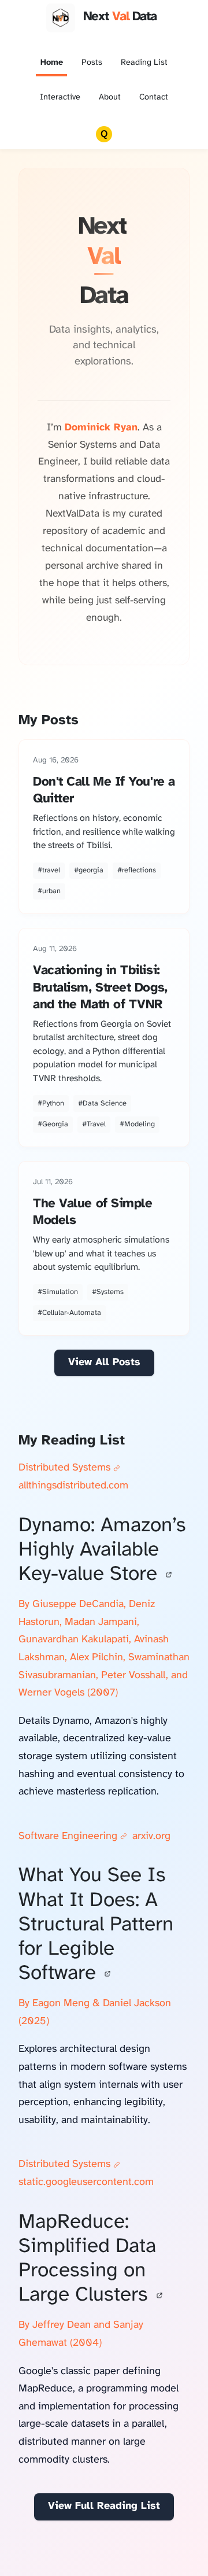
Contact (154, 97)
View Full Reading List (104, 2506)
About (110, 97)
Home (52, 63)
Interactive (60, 97)
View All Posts (104, 1363)
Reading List (144, 63)
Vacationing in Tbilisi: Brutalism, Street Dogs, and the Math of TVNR (100, 987)
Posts (92, 63)
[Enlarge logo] (61, 18)
